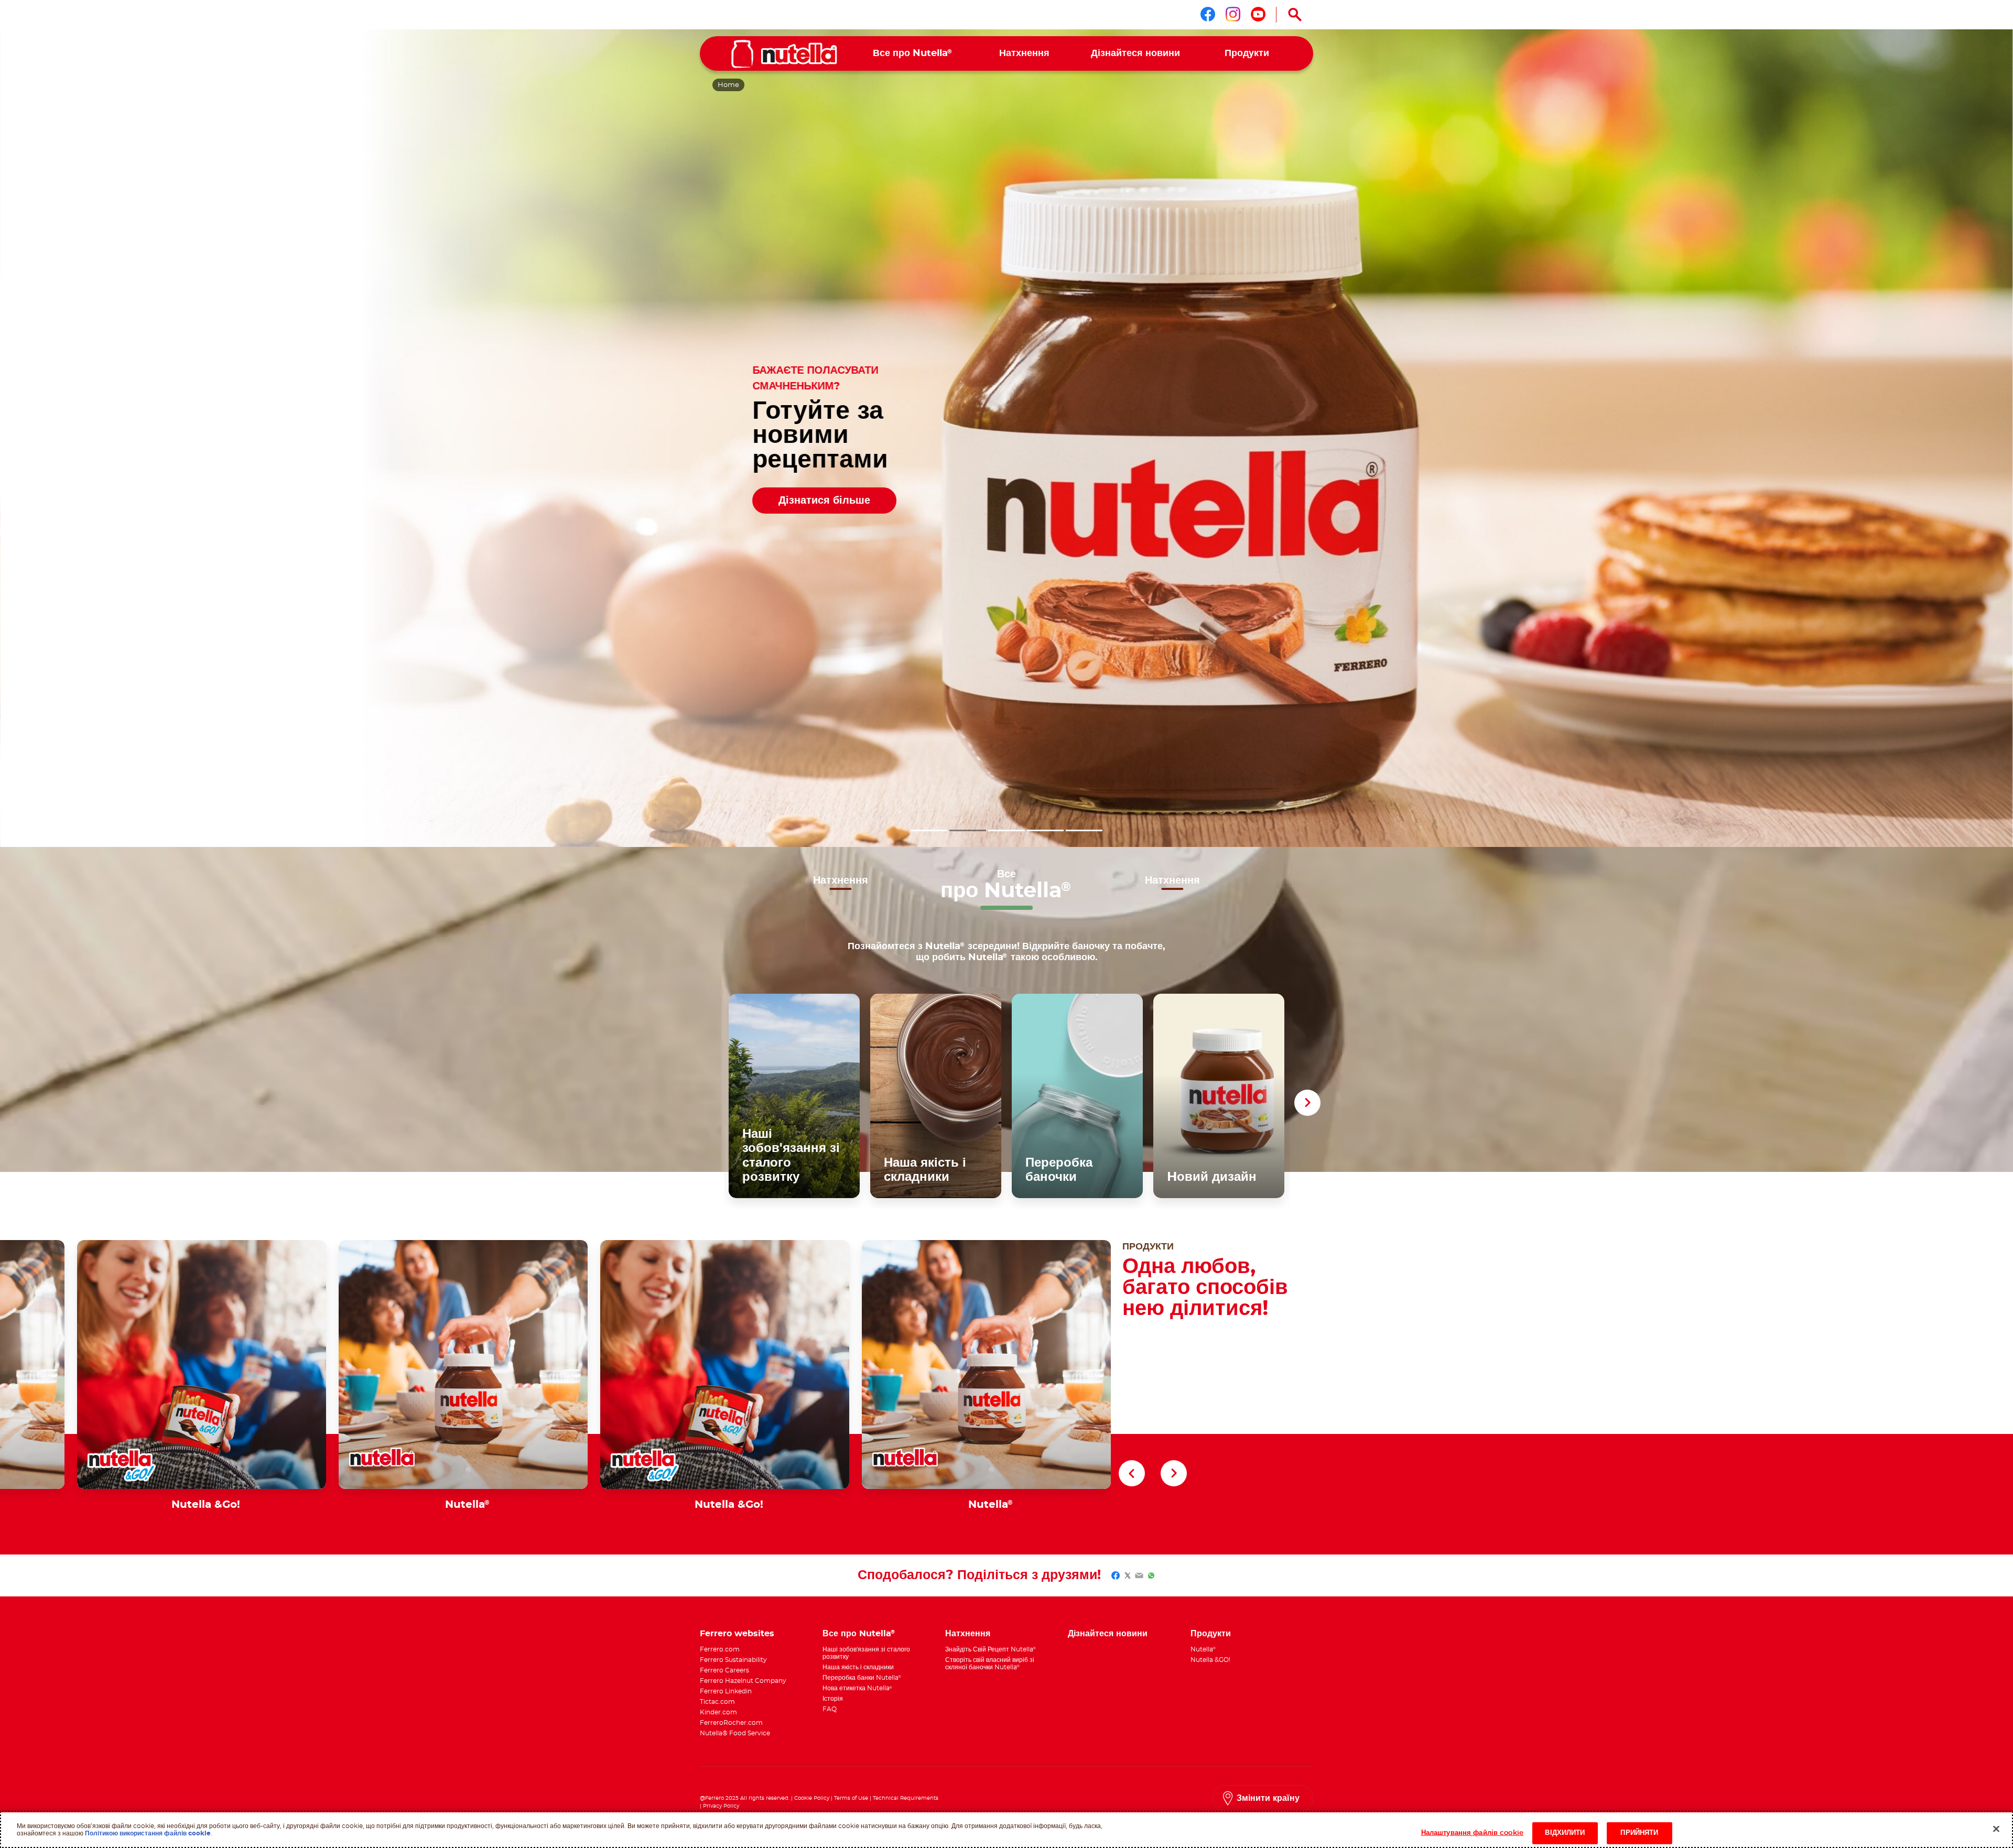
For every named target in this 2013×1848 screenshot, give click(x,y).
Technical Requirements (906, 1798)
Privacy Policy (721, 1806)
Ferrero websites (737, 1634)
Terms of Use (851, 1798)
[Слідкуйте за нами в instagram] (1233, 14)
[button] (929, 830)
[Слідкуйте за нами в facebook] (1208, 14)
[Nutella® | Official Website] (784, 54)
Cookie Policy (812, 1798)
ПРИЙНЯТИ (1639, 1833)
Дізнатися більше (824, 501)
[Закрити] (1996, 1829)
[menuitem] (913, 54)
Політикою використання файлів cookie (148, 1833)
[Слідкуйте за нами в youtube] (1258, 14)
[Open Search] (1295, 15)
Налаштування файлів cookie (1472, 1833)
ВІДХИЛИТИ (1565, 1833)
